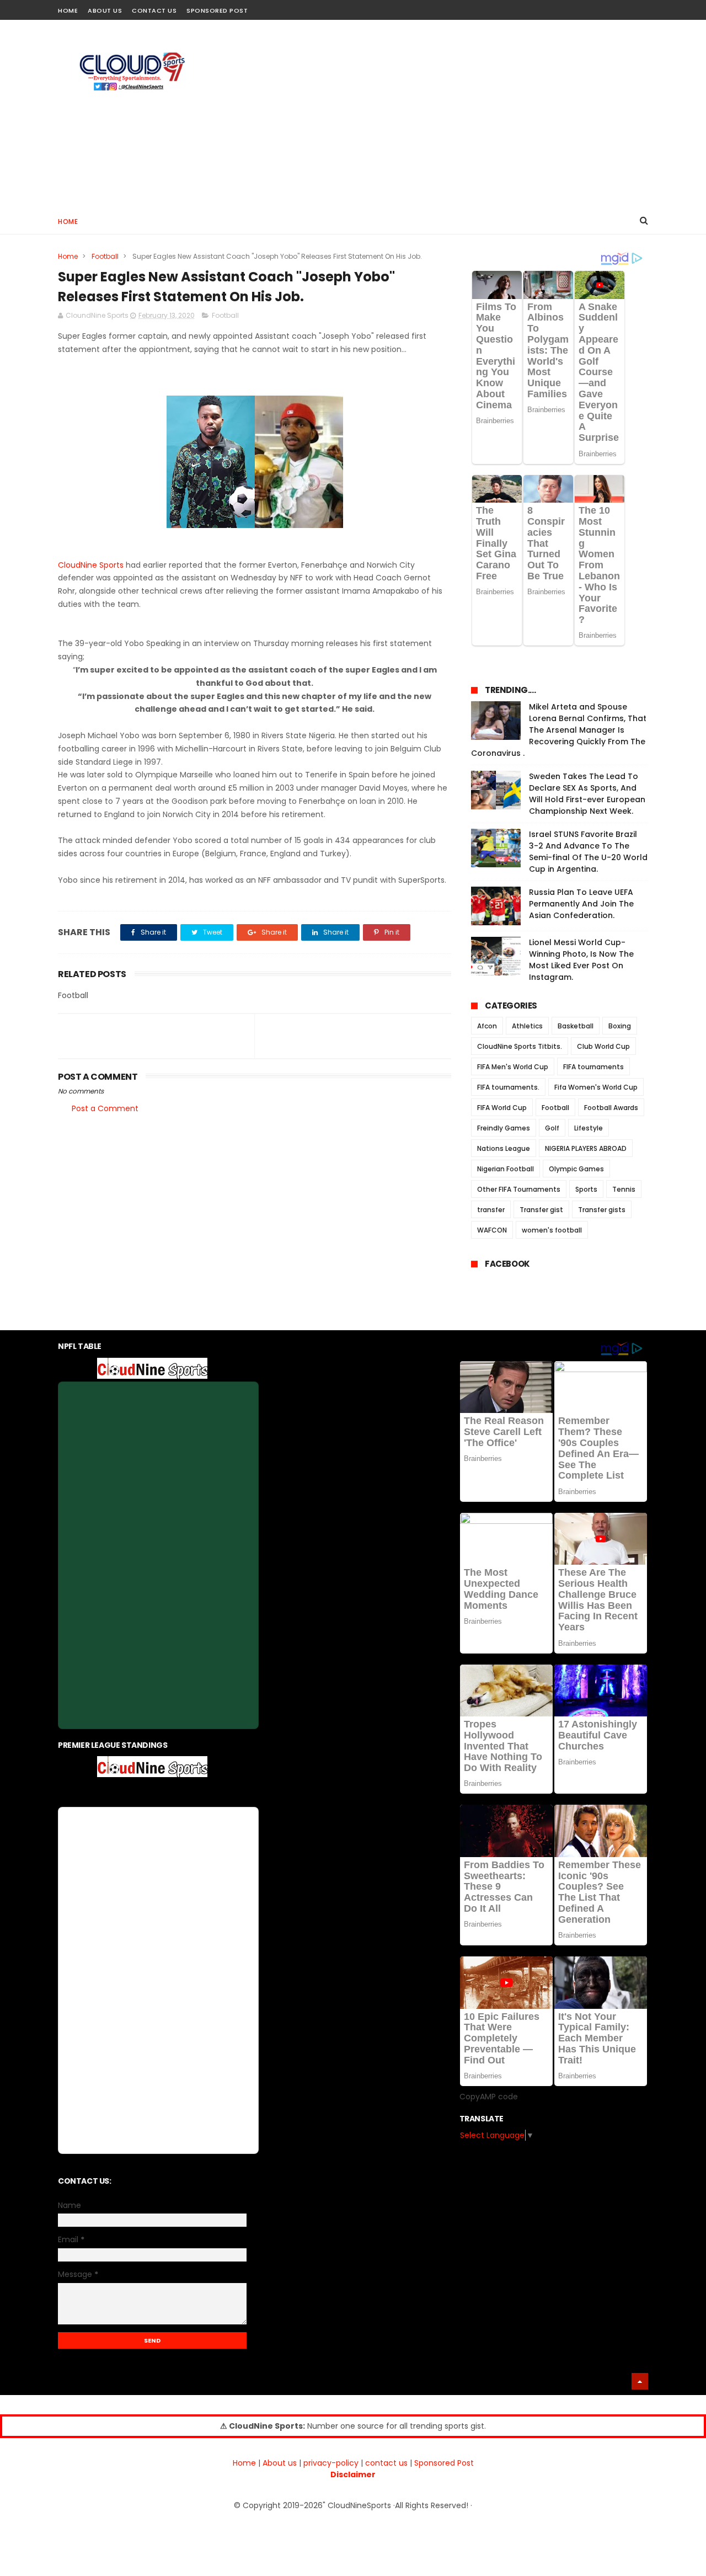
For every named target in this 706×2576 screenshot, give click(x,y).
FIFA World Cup (502, 1108)
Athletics (527, 1026)
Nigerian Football (506, 1169)
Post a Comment (105, 1108)
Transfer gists (602, 1210)
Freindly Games (504, 1128)
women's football (552, 1230)
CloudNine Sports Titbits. (520, 1046)
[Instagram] (622, 7)
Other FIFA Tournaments (519, 1189)
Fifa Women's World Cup (596, 1087)
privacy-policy (331, 2463)
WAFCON (492, 1230)
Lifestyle (589, 1128)
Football (105, 256)
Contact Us (154, 10)
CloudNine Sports (91, 565)
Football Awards (611, 1108)
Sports (586, 1189)
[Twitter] (641, 7)
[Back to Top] (640, 2381)
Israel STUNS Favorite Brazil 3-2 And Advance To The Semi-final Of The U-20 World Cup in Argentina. (588, 852)
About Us (105, 10)
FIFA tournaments (593, 1067)
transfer (491, 1210)
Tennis (624, 1189)
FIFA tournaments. (508, 1087)
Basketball (576, 1026)
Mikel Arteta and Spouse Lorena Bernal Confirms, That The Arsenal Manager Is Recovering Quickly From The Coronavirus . (559, 730)
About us (280, 2463)
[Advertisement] (447, 114)
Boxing (620, 1026)
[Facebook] (603, 7)
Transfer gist (541, 1210)
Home (68, 10)
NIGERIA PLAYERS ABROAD (586, 1148)
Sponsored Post (217, 10)
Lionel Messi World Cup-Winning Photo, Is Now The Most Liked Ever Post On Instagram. (581, 960)
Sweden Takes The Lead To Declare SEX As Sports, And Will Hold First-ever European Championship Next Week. (587, 794)
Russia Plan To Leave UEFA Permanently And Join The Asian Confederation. (581, 904)
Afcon (487, 1026)
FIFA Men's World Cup (513, 1067)
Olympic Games (576, 1169)
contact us (386, 2463)
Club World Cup (603, 1046)
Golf (552, 1128)
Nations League (504, 1148)
